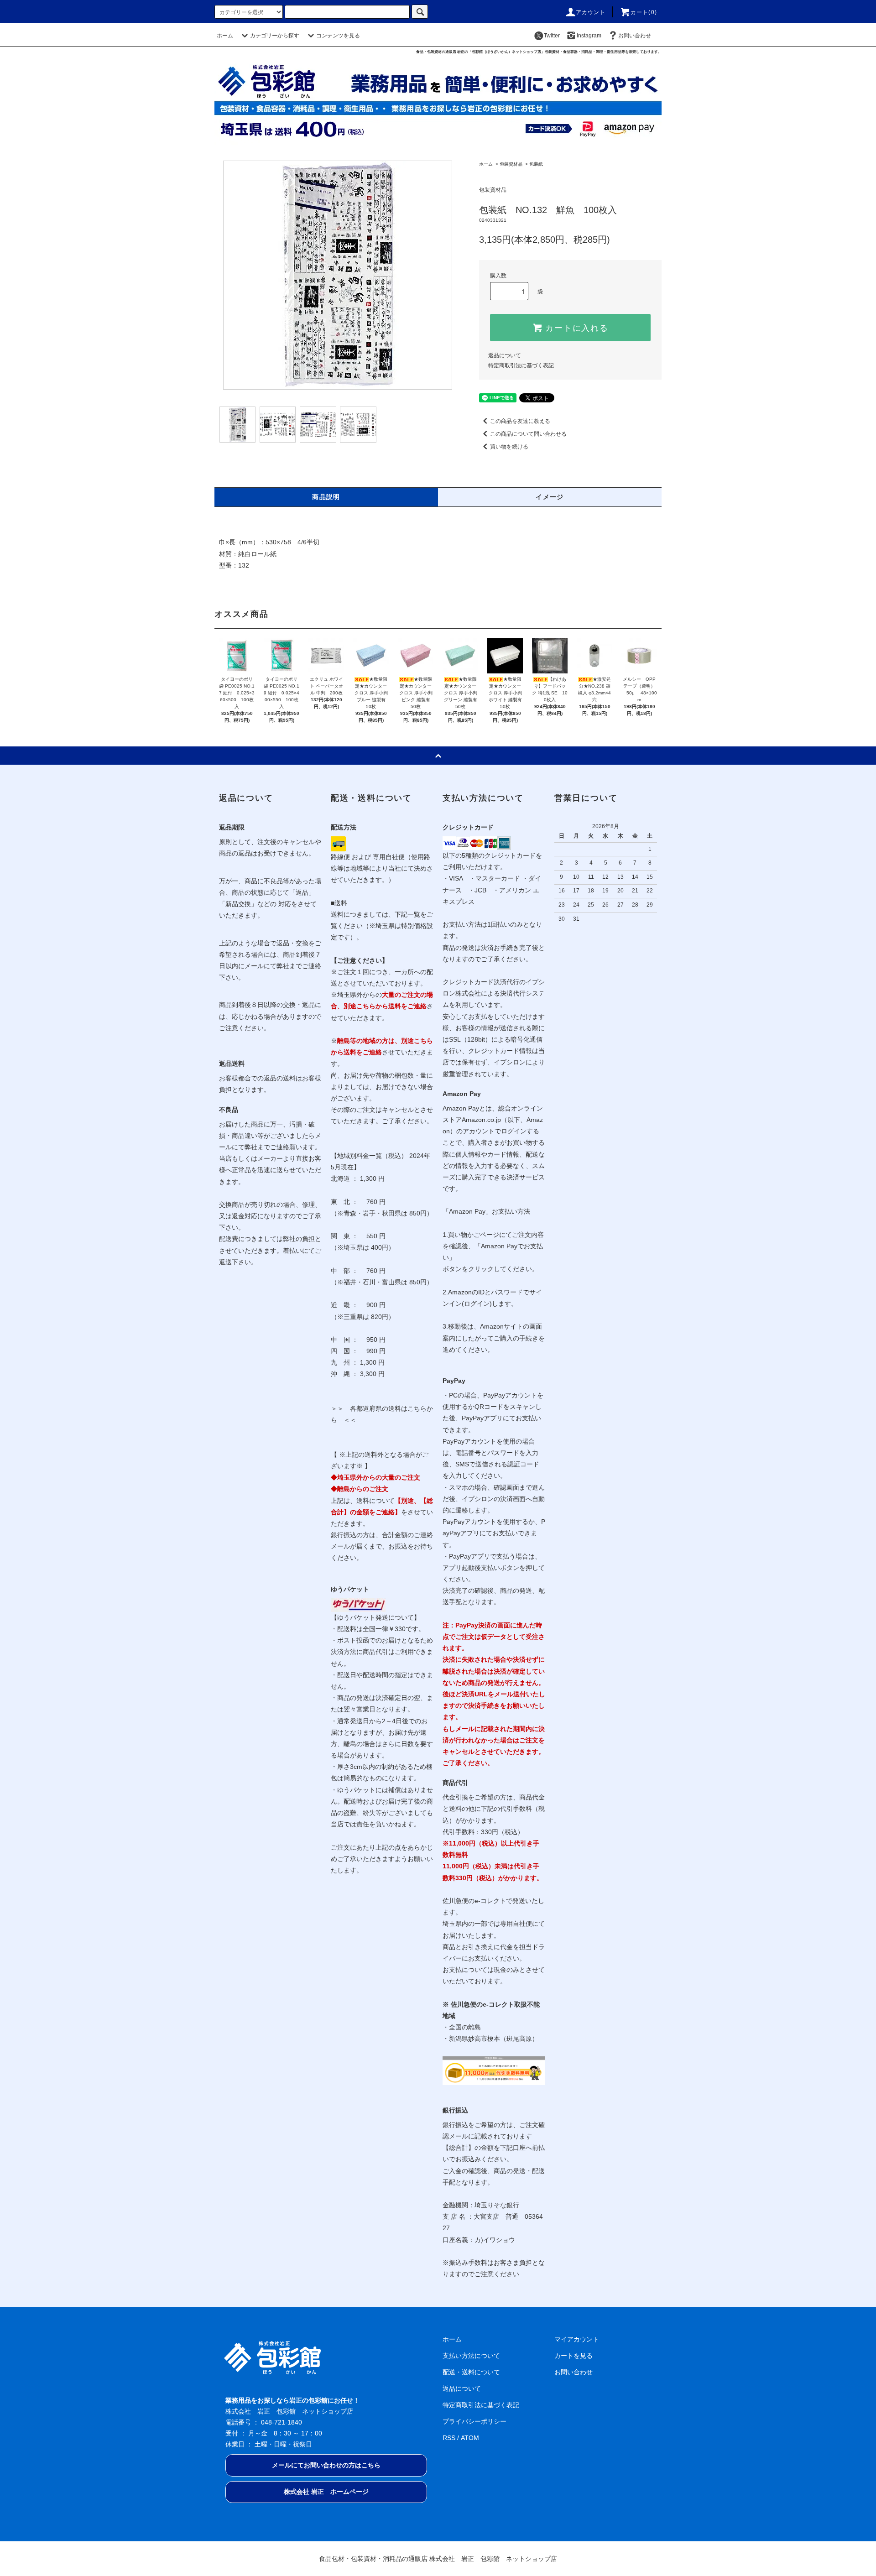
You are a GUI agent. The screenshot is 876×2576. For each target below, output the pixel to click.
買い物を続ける (509, 447)
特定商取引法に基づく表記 (521, 365)
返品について (505, 355)
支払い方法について (471, 2356)
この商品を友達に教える (520, 421)
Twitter (552, 36)
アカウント (591, 12)
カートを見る (574, 2356)
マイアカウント (577, 2339)
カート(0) (644, 12)
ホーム (225, 36)
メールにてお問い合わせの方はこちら (326, 2465)
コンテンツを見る (338, 36)
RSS (449, 2438)
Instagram (589, 36)
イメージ (550, 497)
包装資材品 (511, 164)
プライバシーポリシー (474, 2421)
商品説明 (326, 497)
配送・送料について (471, 2372)
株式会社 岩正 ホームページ (326, 2492)
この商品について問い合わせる (528, 434)
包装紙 (536, 164)
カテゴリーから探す (275, 36)
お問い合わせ (635, 36)
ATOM (470, 2438)
